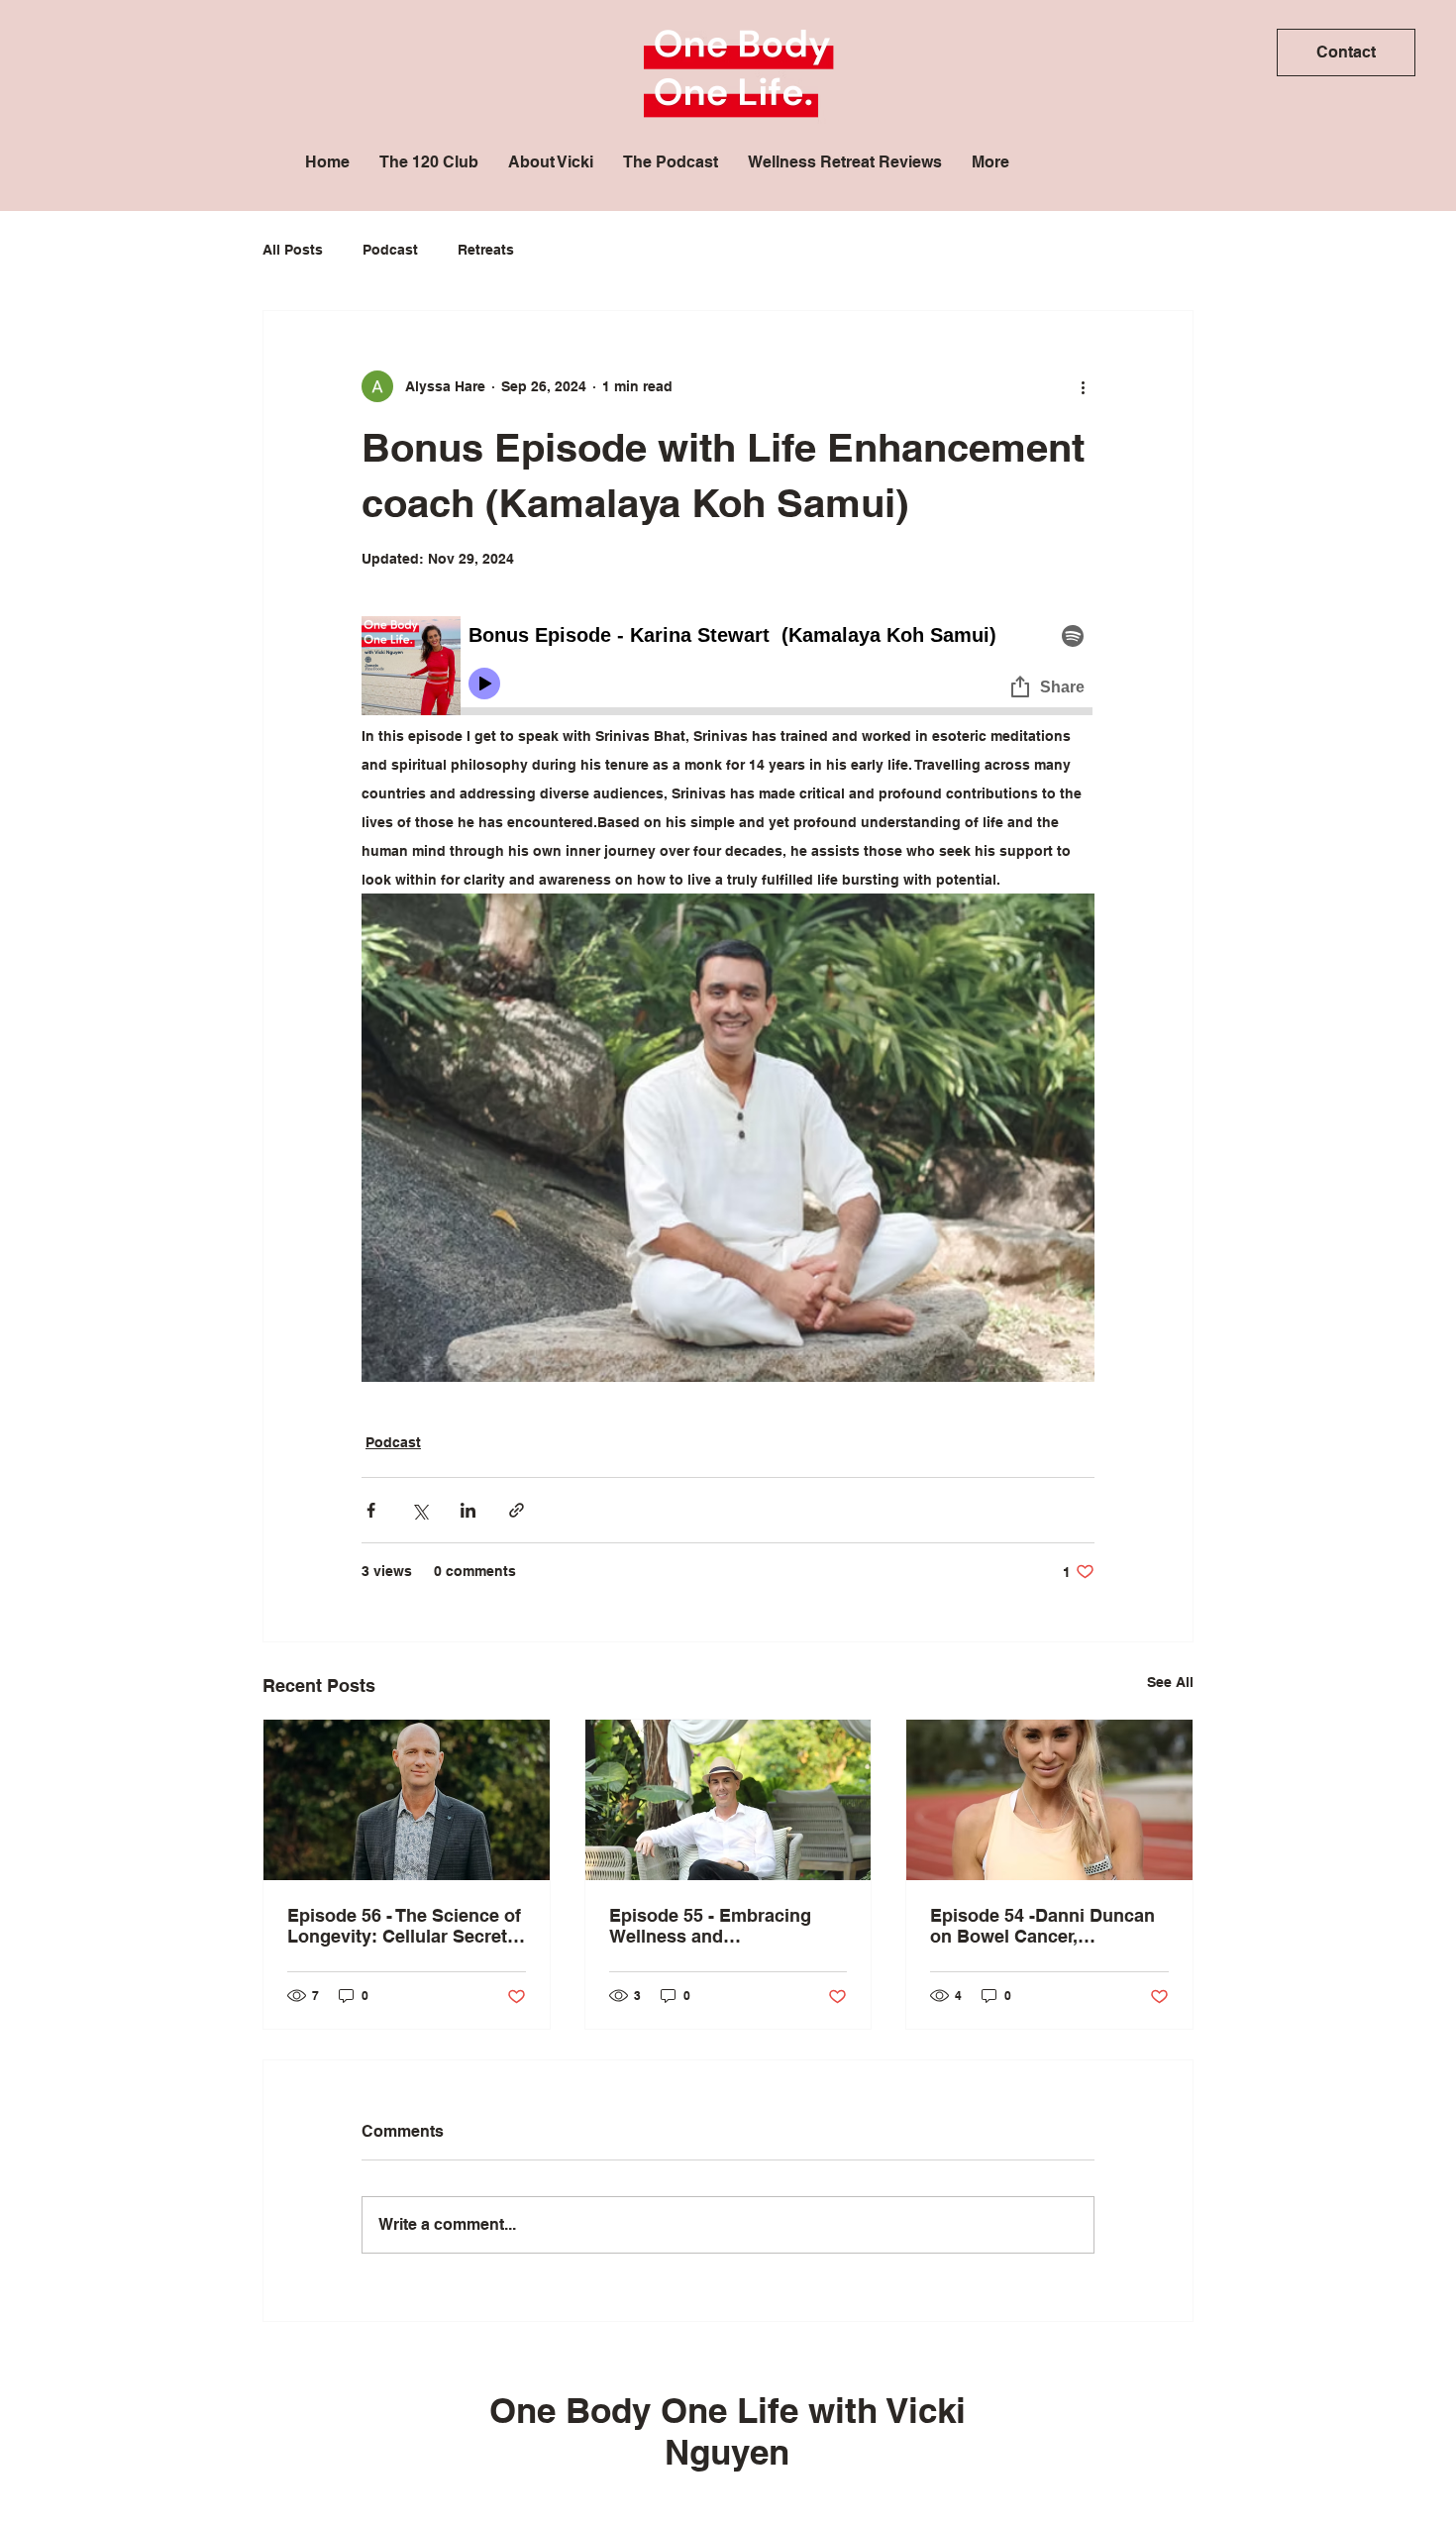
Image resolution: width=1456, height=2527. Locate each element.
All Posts (293, 250)
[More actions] (1083, 386)
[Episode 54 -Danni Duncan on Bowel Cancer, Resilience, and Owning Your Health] (1049, 1800)
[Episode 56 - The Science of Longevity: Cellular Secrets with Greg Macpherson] (407, 1800)
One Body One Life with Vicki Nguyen (728, 2431)
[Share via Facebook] (371, 1510)
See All (1170, 1682)
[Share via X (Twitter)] (419, 1510)
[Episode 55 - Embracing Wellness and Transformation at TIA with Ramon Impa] (728, 1800)
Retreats (486, 250)
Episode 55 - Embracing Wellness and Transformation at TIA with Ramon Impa (720, 1926)
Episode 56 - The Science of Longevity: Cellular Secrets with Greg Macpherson (404, 1926)
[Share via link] (517, 1510)
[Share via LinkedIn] (468, 1510)
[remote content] (728, 669)
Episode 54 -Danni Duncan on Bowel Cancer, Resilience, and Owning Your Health (1042, 1926)
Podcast (390, 250)
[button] (1346, 53)
